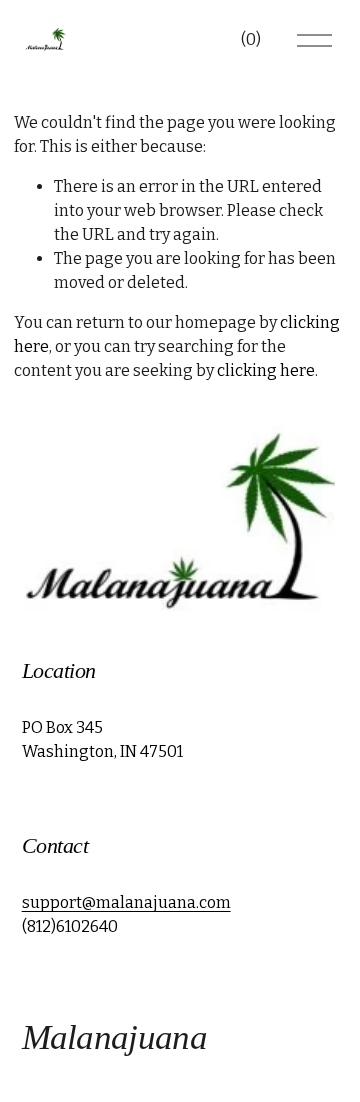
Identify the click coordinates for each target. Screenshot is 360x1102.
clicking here (266, 370)
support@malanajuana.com (126, 902)
